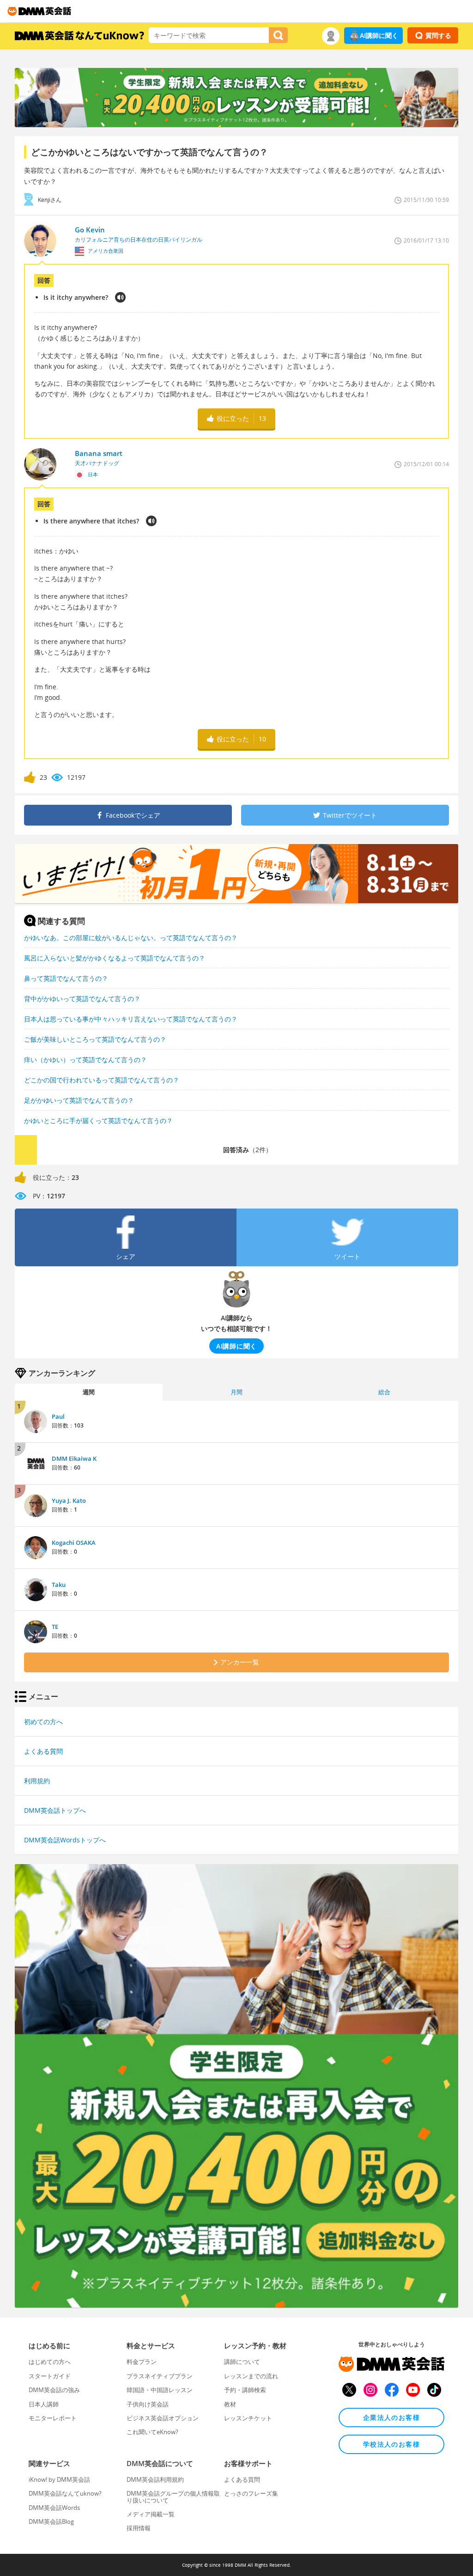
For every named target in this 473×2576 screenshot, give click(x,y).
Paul (58, 1416)
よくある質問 (43, 1751)
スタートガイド (50, 2376)
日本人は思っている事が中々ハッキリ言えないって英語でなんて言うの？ (131, 1019)
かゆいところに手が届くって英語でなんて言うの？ (98, 1121)
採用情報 (139, 2528)
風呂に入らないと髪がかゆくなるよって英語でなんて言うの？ (115, 958)
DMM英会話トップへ (55, 1810)
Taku (59, 1585)
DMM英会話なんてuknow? (65, 2493)
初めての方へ (43, 1722)
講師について (242, 2362)
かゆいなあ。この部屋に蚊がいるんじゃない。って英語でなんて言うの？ (131, 938)
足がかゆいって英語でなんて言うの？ (79, 1100)
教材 (230, 2404)
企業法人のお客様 (391, 2417)
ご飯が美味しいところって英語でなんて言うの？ (95, 1039)
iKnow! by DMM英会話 (59, 2479)
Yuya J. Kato (69, 1501)
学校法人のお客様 (391, 2444)
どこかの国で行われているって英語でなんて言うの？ (102, 1080)
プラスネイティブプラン (160, 2376)
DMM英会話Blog (51, 2521)
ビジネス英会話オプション (163, 2418)
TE (55, 1627)
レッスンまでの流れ (251, 2376)
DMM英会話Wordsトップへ (65, 1840)
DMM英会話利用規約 (155, 2479)
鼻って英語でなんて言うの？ (66, 978)
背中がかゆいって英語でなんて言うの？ (82, 999)
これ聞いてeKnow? (152, 2432)
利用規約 (37, 1781)
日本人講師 (44, 2404)
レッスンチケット (248, 2418)
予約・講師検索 (245, 2390)
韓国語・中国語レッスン (160, 2390)
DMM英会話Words (54, 2508)
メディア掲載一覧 (151, 2514)
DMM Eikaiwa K (74, 1458)
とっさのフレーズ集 (251, 2493)
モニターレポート (53, 2418)
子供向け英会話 (148, 2404)
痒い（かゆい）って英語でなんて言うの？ (85, 1060)
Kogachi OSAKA (74, 1543)
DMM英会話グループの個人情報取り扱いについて (173, 2497)
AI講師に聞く (379, 35)
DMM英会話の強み (54, 2390)
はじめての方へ (50, 2362)
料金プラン (142, 2362)
